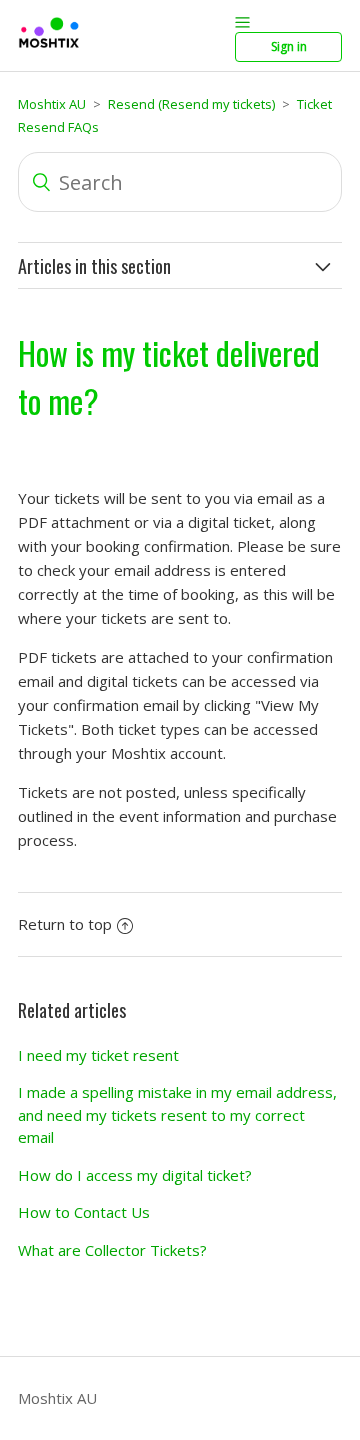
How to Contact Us (84, 1212)
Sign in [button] (289, 46)
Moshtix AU (52, 104)
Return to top (65, 924)
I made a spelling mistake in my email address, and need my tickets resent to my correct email (177, 1114)
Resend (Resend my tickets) (191, 104)
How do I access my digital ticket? (135, 1175)
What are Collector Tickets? (112, 1250)
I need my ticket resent (98, 1055)
